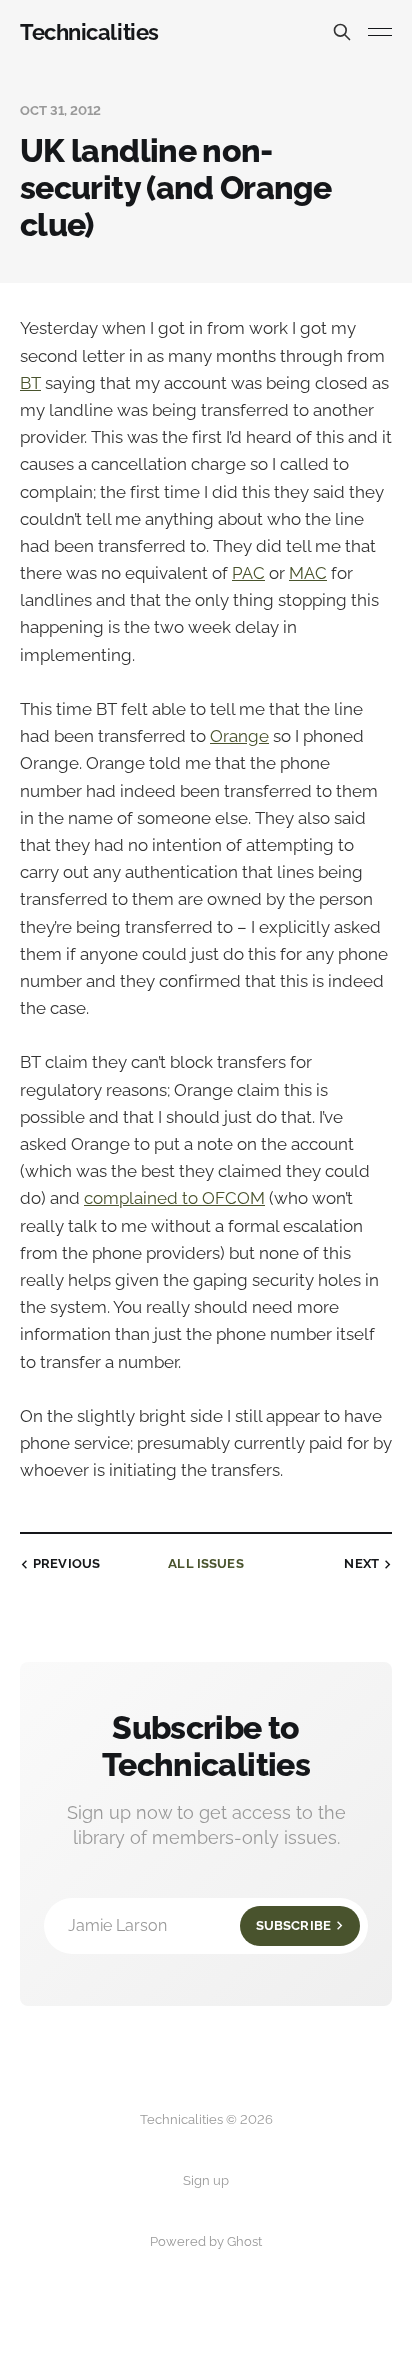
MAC (308, 573)
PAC (248, 573)
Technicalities (89, 32)
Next (361, 1563)
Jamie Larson (199, 1925)
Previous (66, 1563)
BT (30, 383)
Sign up (206, 2180)
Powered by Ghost (206, 2241)
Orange (239, 736)
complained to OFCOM (174, 1198)
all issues (205, 1563)
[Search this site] (342, 32)
